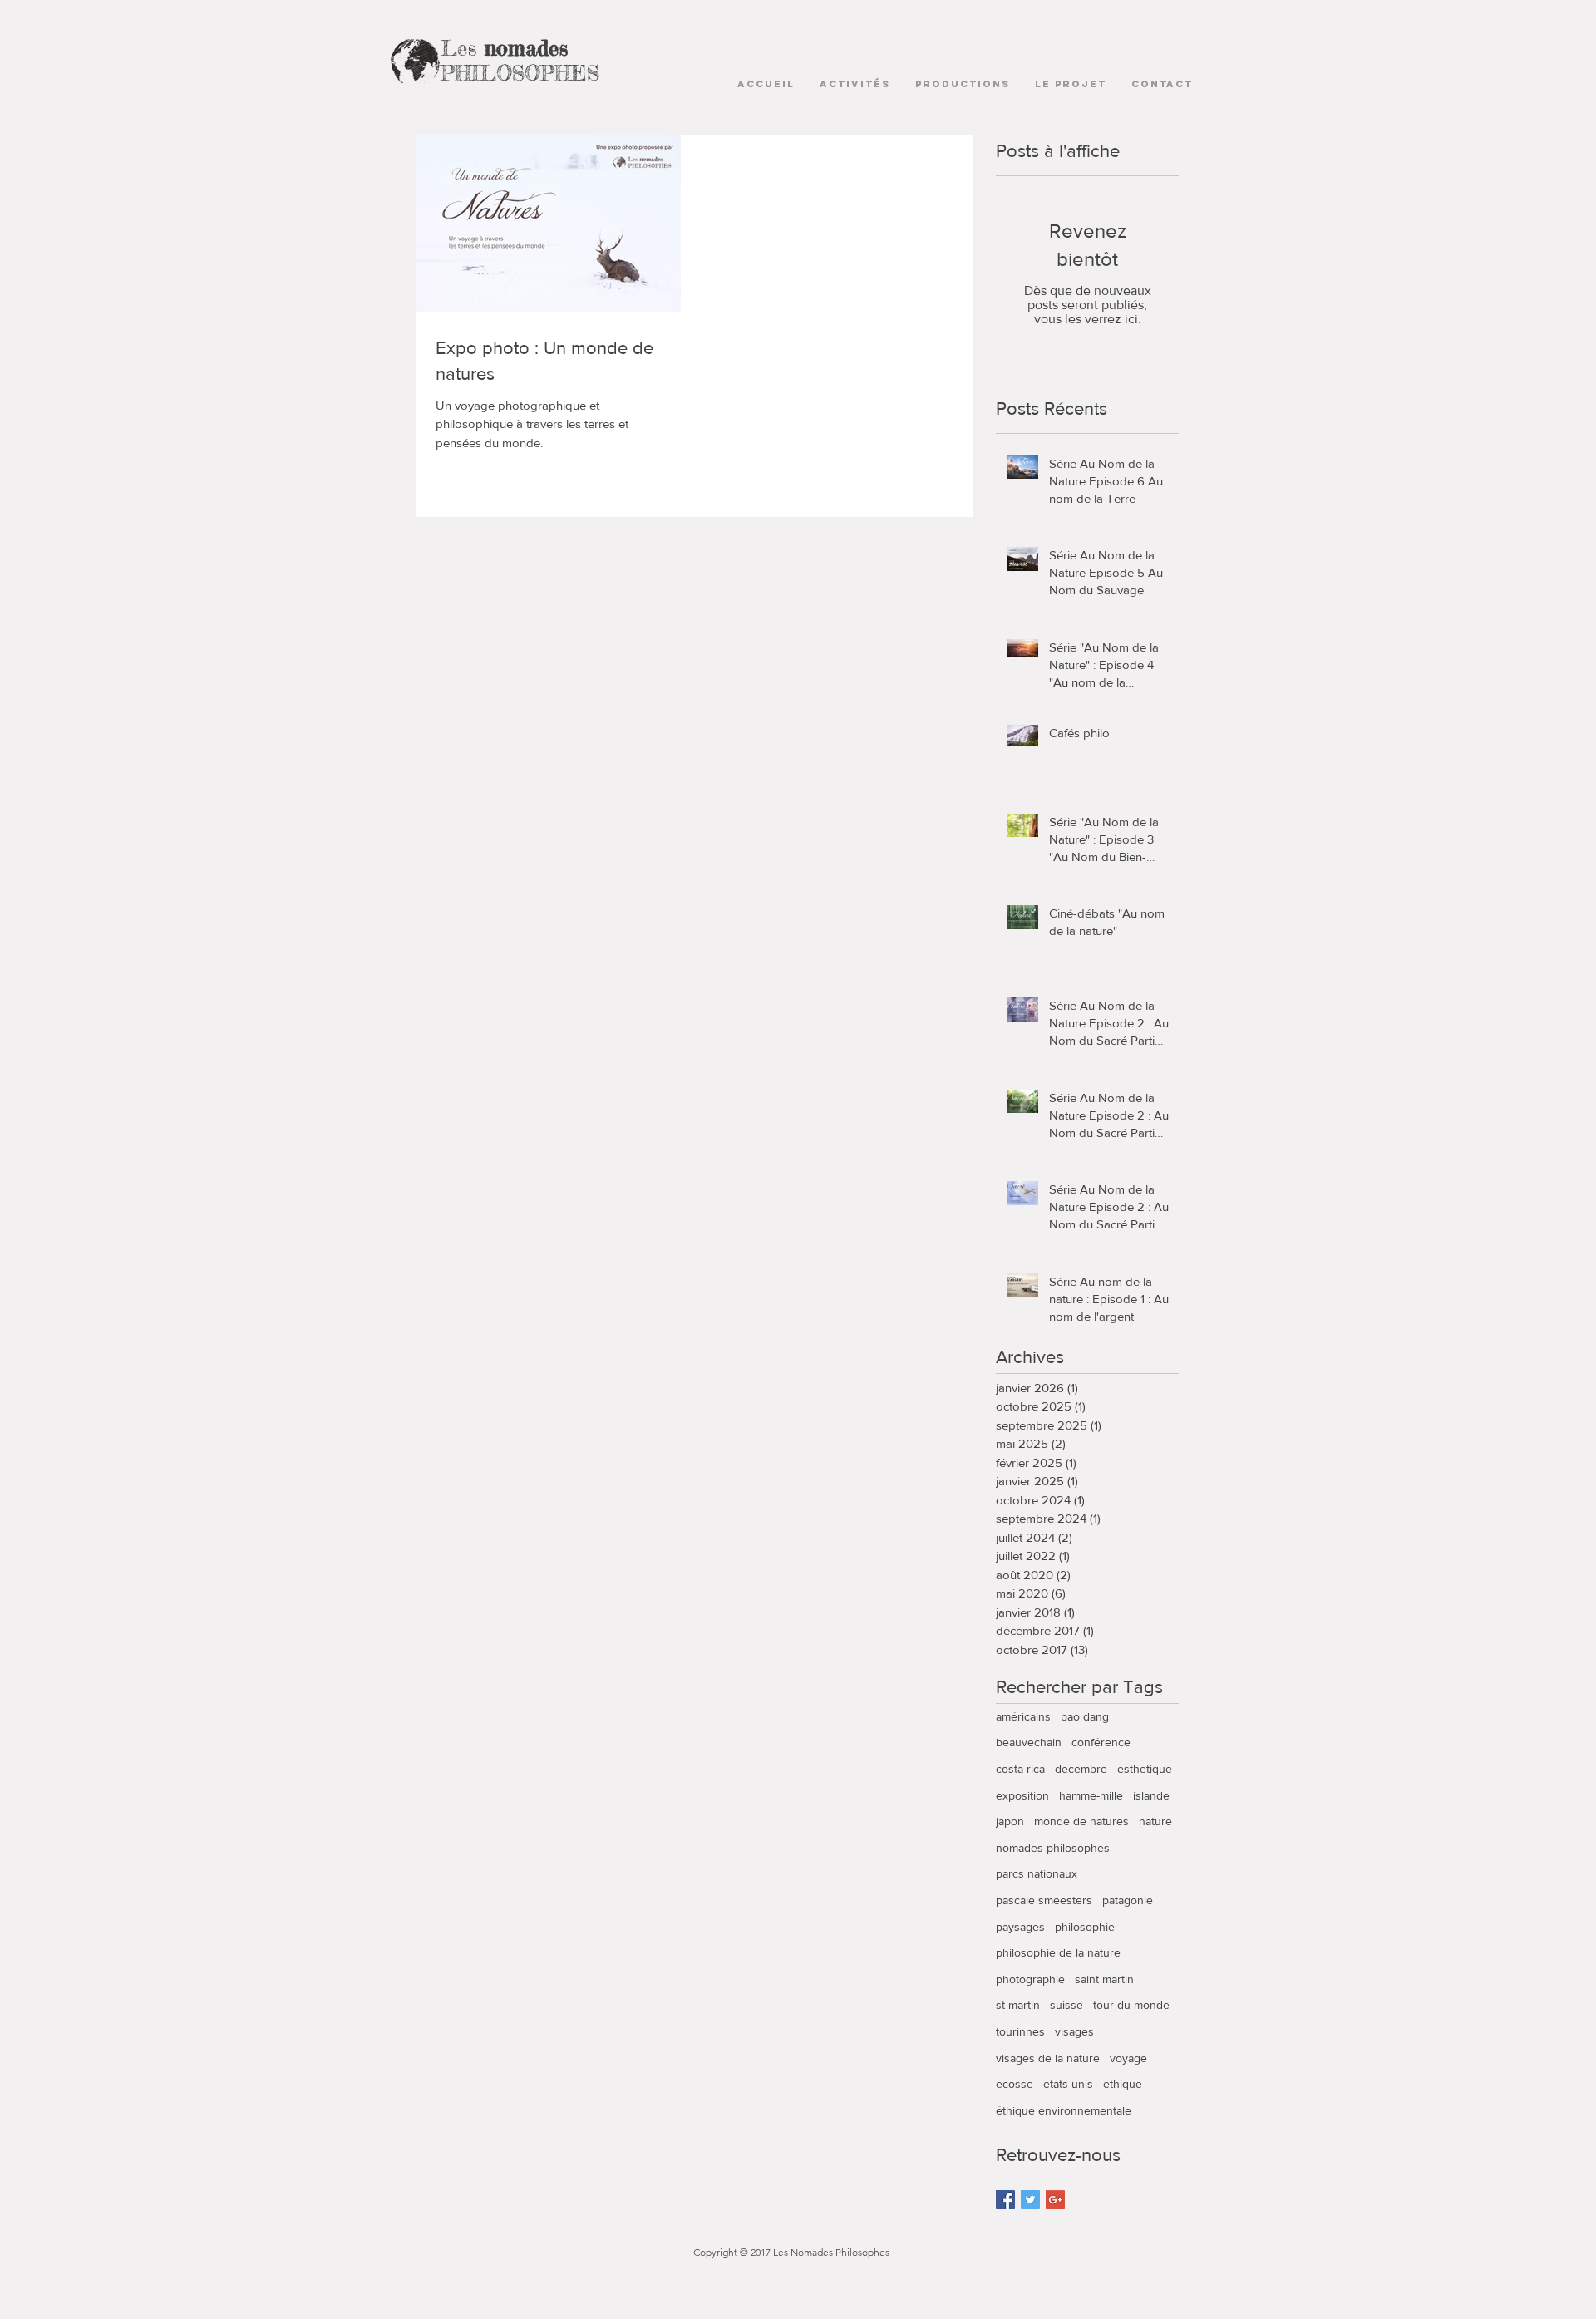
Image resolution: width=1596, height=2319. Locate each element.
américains (1023, 1716)
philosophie (1085, 1927)
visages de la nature (1048, 2058)
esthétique (1145, 1769)
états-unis (1068, 2084)
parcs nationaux (1037, 1873)
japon (1010, 1821)
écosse (1015, 2084)
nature (1155, 1821)
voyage (1128, 2058)
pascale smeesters (1044, 1900)
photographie (1030, 1979)
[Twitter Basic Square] (1030, 2200)
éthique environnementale (1064, 2110)
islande (1151, 1795)
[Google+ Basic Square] (1055, 2200)
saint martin (1104, 1979)
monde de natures (1081, 1821)
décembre (1081, 1769)
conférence (1101, 1742)
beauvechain (1029, 1742)
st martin (1018, 2005)
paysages (1020, 1927)
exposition (1022, 1795)
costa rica (1020, 1769)
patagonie (1128, 1900)
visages (1074, 2031)
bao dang (1085, 1716)
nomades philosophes (1053, 1848)
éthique (1123, 2084)
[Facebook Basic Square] (1005, 2200)
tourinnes (1020, 2031)
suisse (1066, 2005)
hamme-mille (1091, 1795)
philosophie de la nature (1058, 1952)
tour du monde (1131, 2005)
